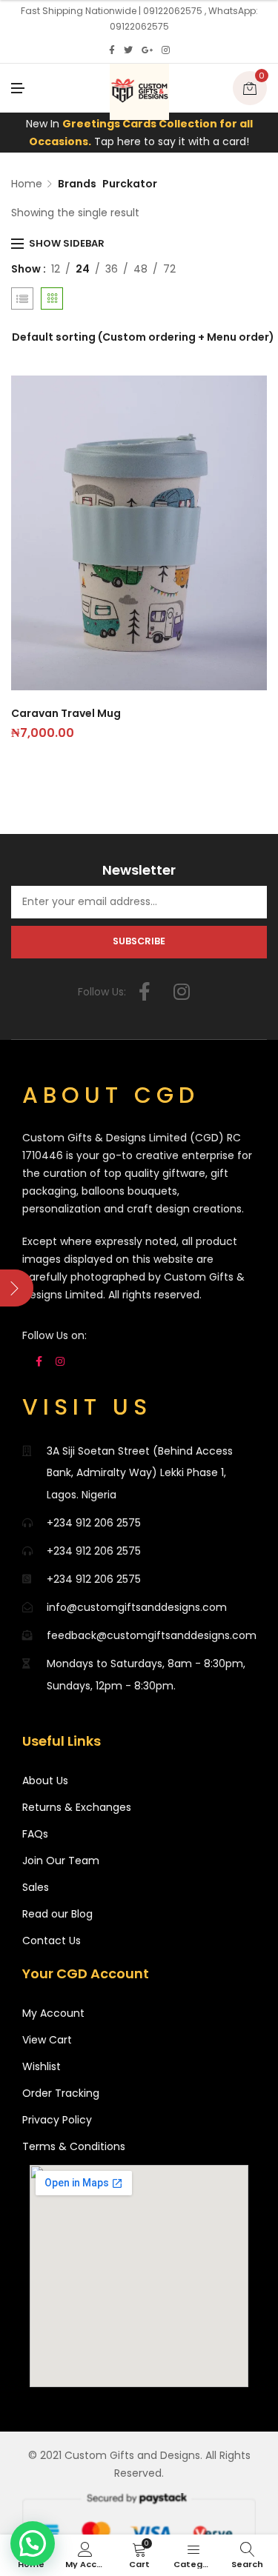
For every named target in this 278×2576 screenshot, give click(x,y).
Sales (36, 1887)
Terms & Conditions (74, 2146)
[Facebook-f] (145, 992)
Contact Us (52, 1941)
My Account (53, 2013)
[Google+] (147, 50)
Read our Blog (57, 1914)
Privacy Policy (57, 2120)
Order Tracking (61, 2093)
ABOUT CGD (111, 1095)
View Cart (47, 2040)
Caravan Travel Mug (66, 713)
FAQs (35, 1834)
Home (27, 184)
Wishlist (42, 2066)
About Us (45, 1781)
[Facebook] (112, 50)
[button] (33, 2543)
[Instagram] (166, 50)
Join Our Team (61, 1861)
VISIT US (87, 1407)
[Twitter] (128, 50)
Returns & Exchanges (77, 1807)
